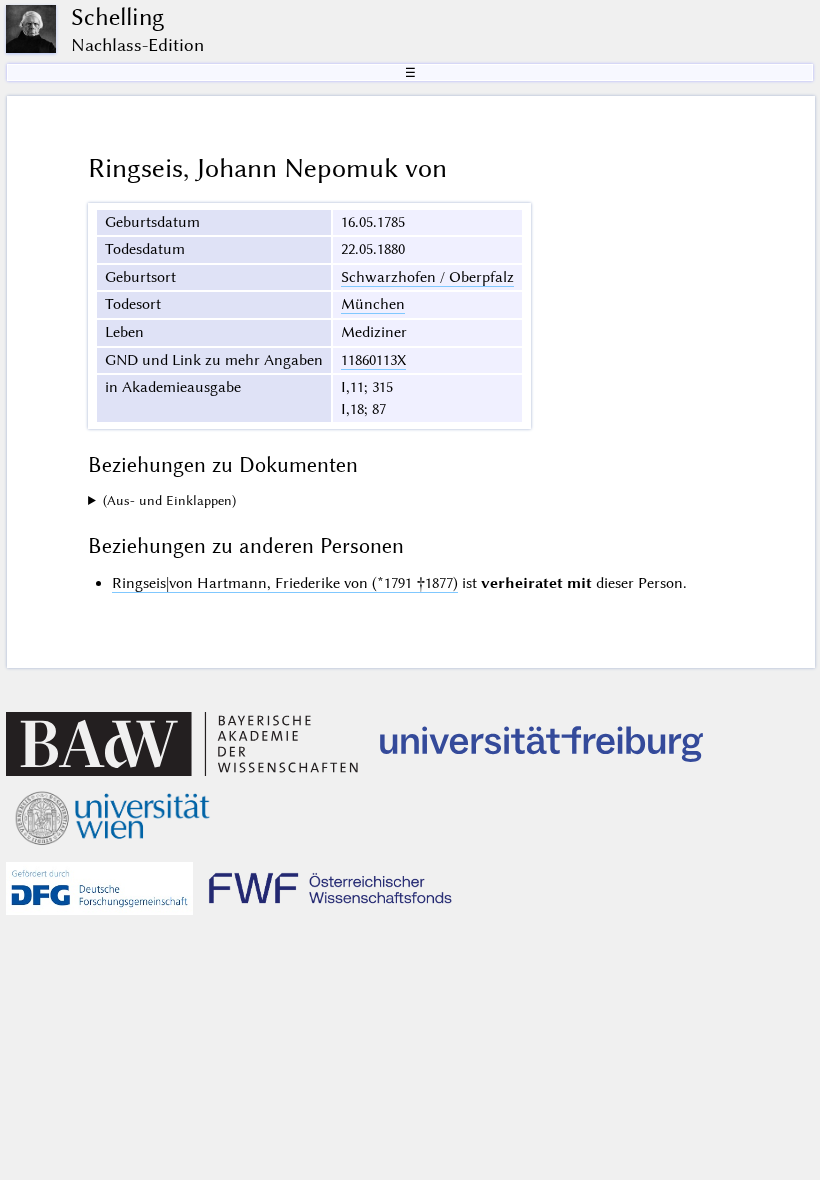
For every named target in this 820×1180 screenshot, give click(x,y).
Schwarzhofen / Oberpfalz (427, 277)
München (373, 304)
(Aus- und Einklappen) (169, 500)
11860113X (373, 360)
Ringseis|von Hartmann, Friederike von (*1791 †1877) (285, 583)
